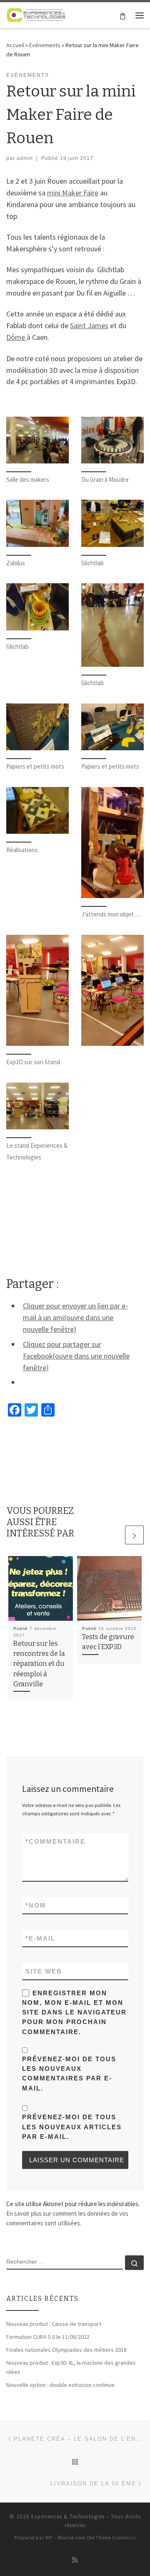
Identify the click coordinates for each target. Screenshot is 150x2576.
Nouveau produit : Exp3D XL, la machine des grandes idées (71, 2367)
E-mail (40, 1938)
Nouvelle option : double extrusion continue (60, 2385)
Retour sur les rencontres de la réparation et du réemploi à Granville (39, 1664)
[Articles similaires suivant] (134, 1535)
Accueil (15, 45)
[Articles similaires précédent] (114, 1535)
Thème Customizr (116, 2538)
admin (25, 158)
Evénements (45, 45)
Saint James (89, 325)
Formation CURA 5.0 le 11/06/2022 (48, 2337)
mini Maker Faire (73, 193)
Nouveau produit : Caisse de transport (54, 2324)
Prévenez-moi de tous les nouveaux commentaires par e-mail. (69, 2074)
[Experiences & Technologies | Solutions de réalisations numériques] (36, 14)
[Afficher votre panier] (123, 15)
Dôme (16, 337)
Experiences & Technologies (68, 2517)
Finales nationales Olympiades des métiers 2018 (66, 2350)
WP (49, 2538)
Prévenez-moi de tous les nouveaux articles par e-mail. (72, 2127)
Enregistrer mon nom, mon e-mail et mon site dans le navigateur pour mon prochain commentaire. (74, 2012)
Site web (44, 1971)
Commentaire (55, 1841)
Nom (36, 1905)
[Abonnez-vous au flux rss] (75, 2560)
